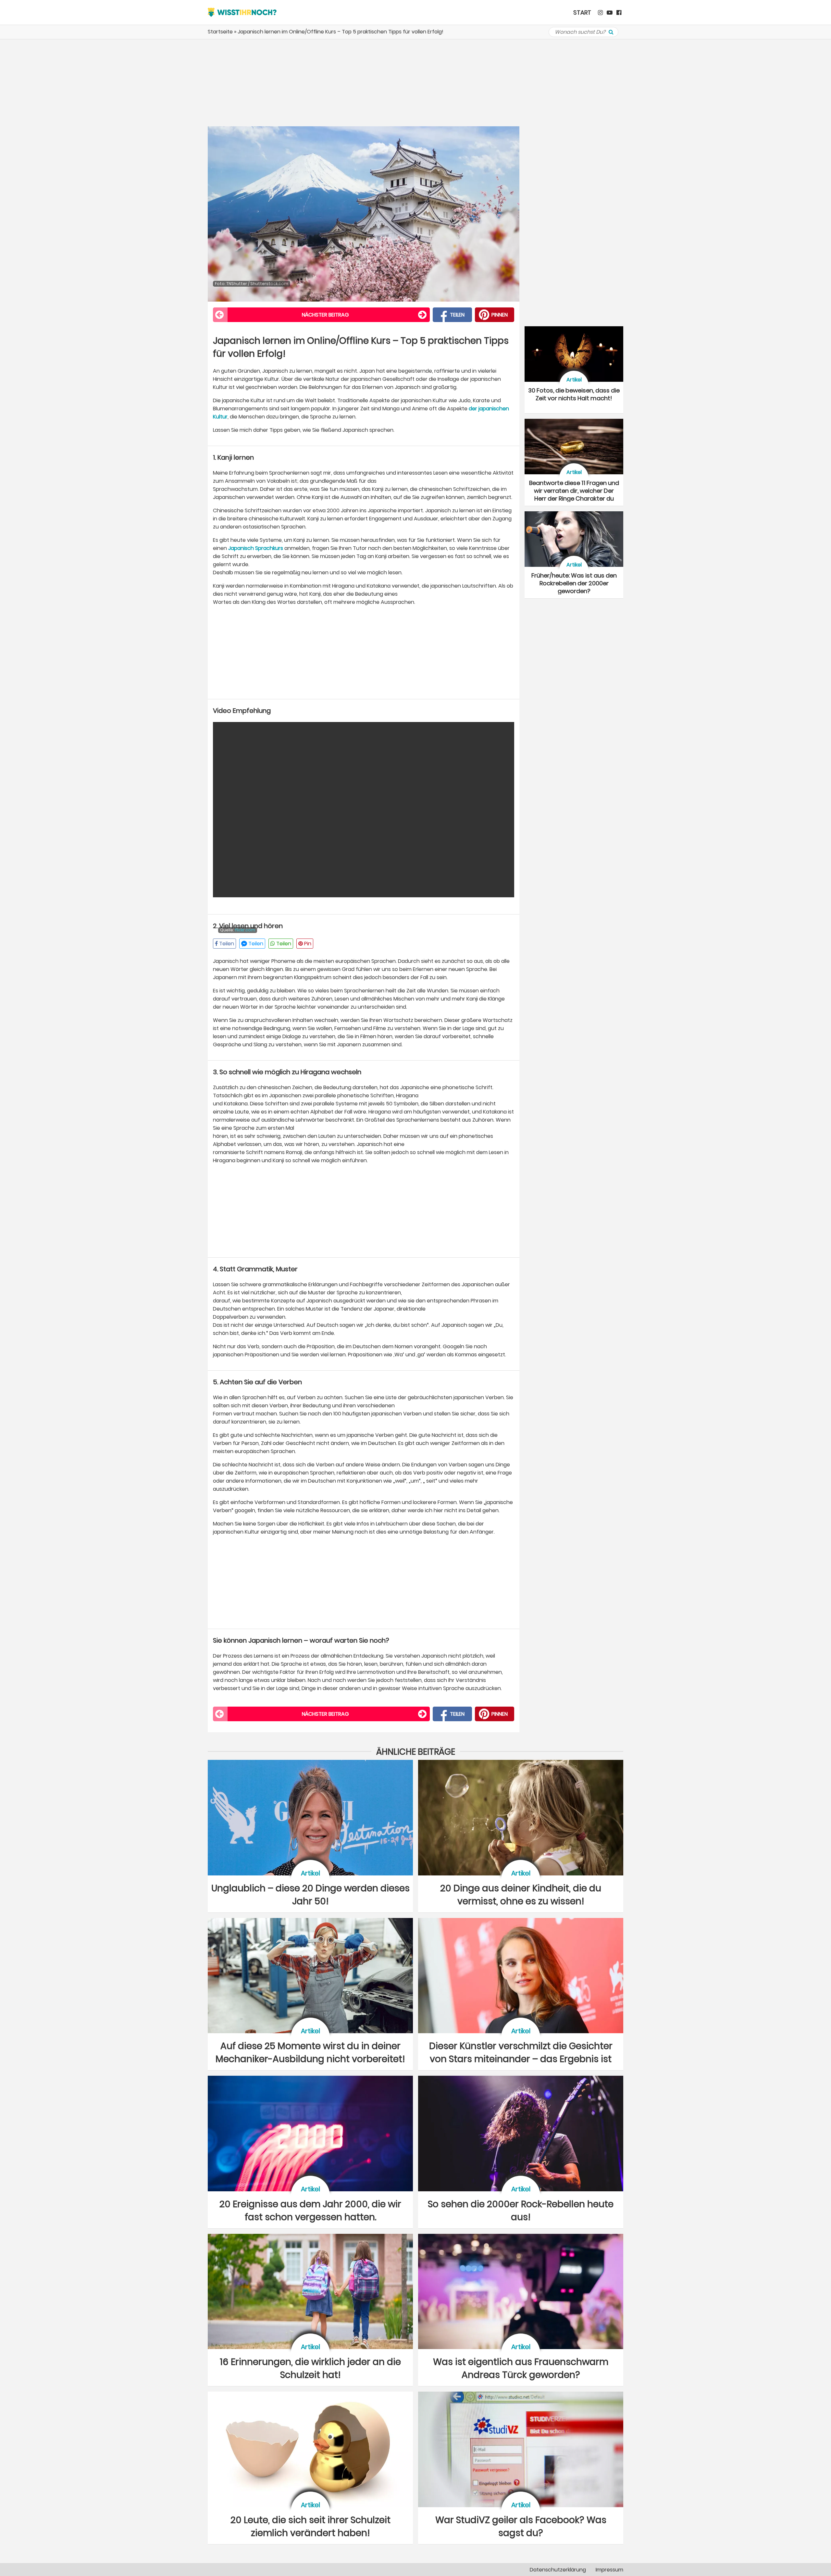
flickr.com (245, 930)
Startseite (220, 32)
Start (582, 12)
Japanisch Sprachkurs (256, 548)
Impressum (609, 2570)
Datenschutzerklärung (558, 2570)
